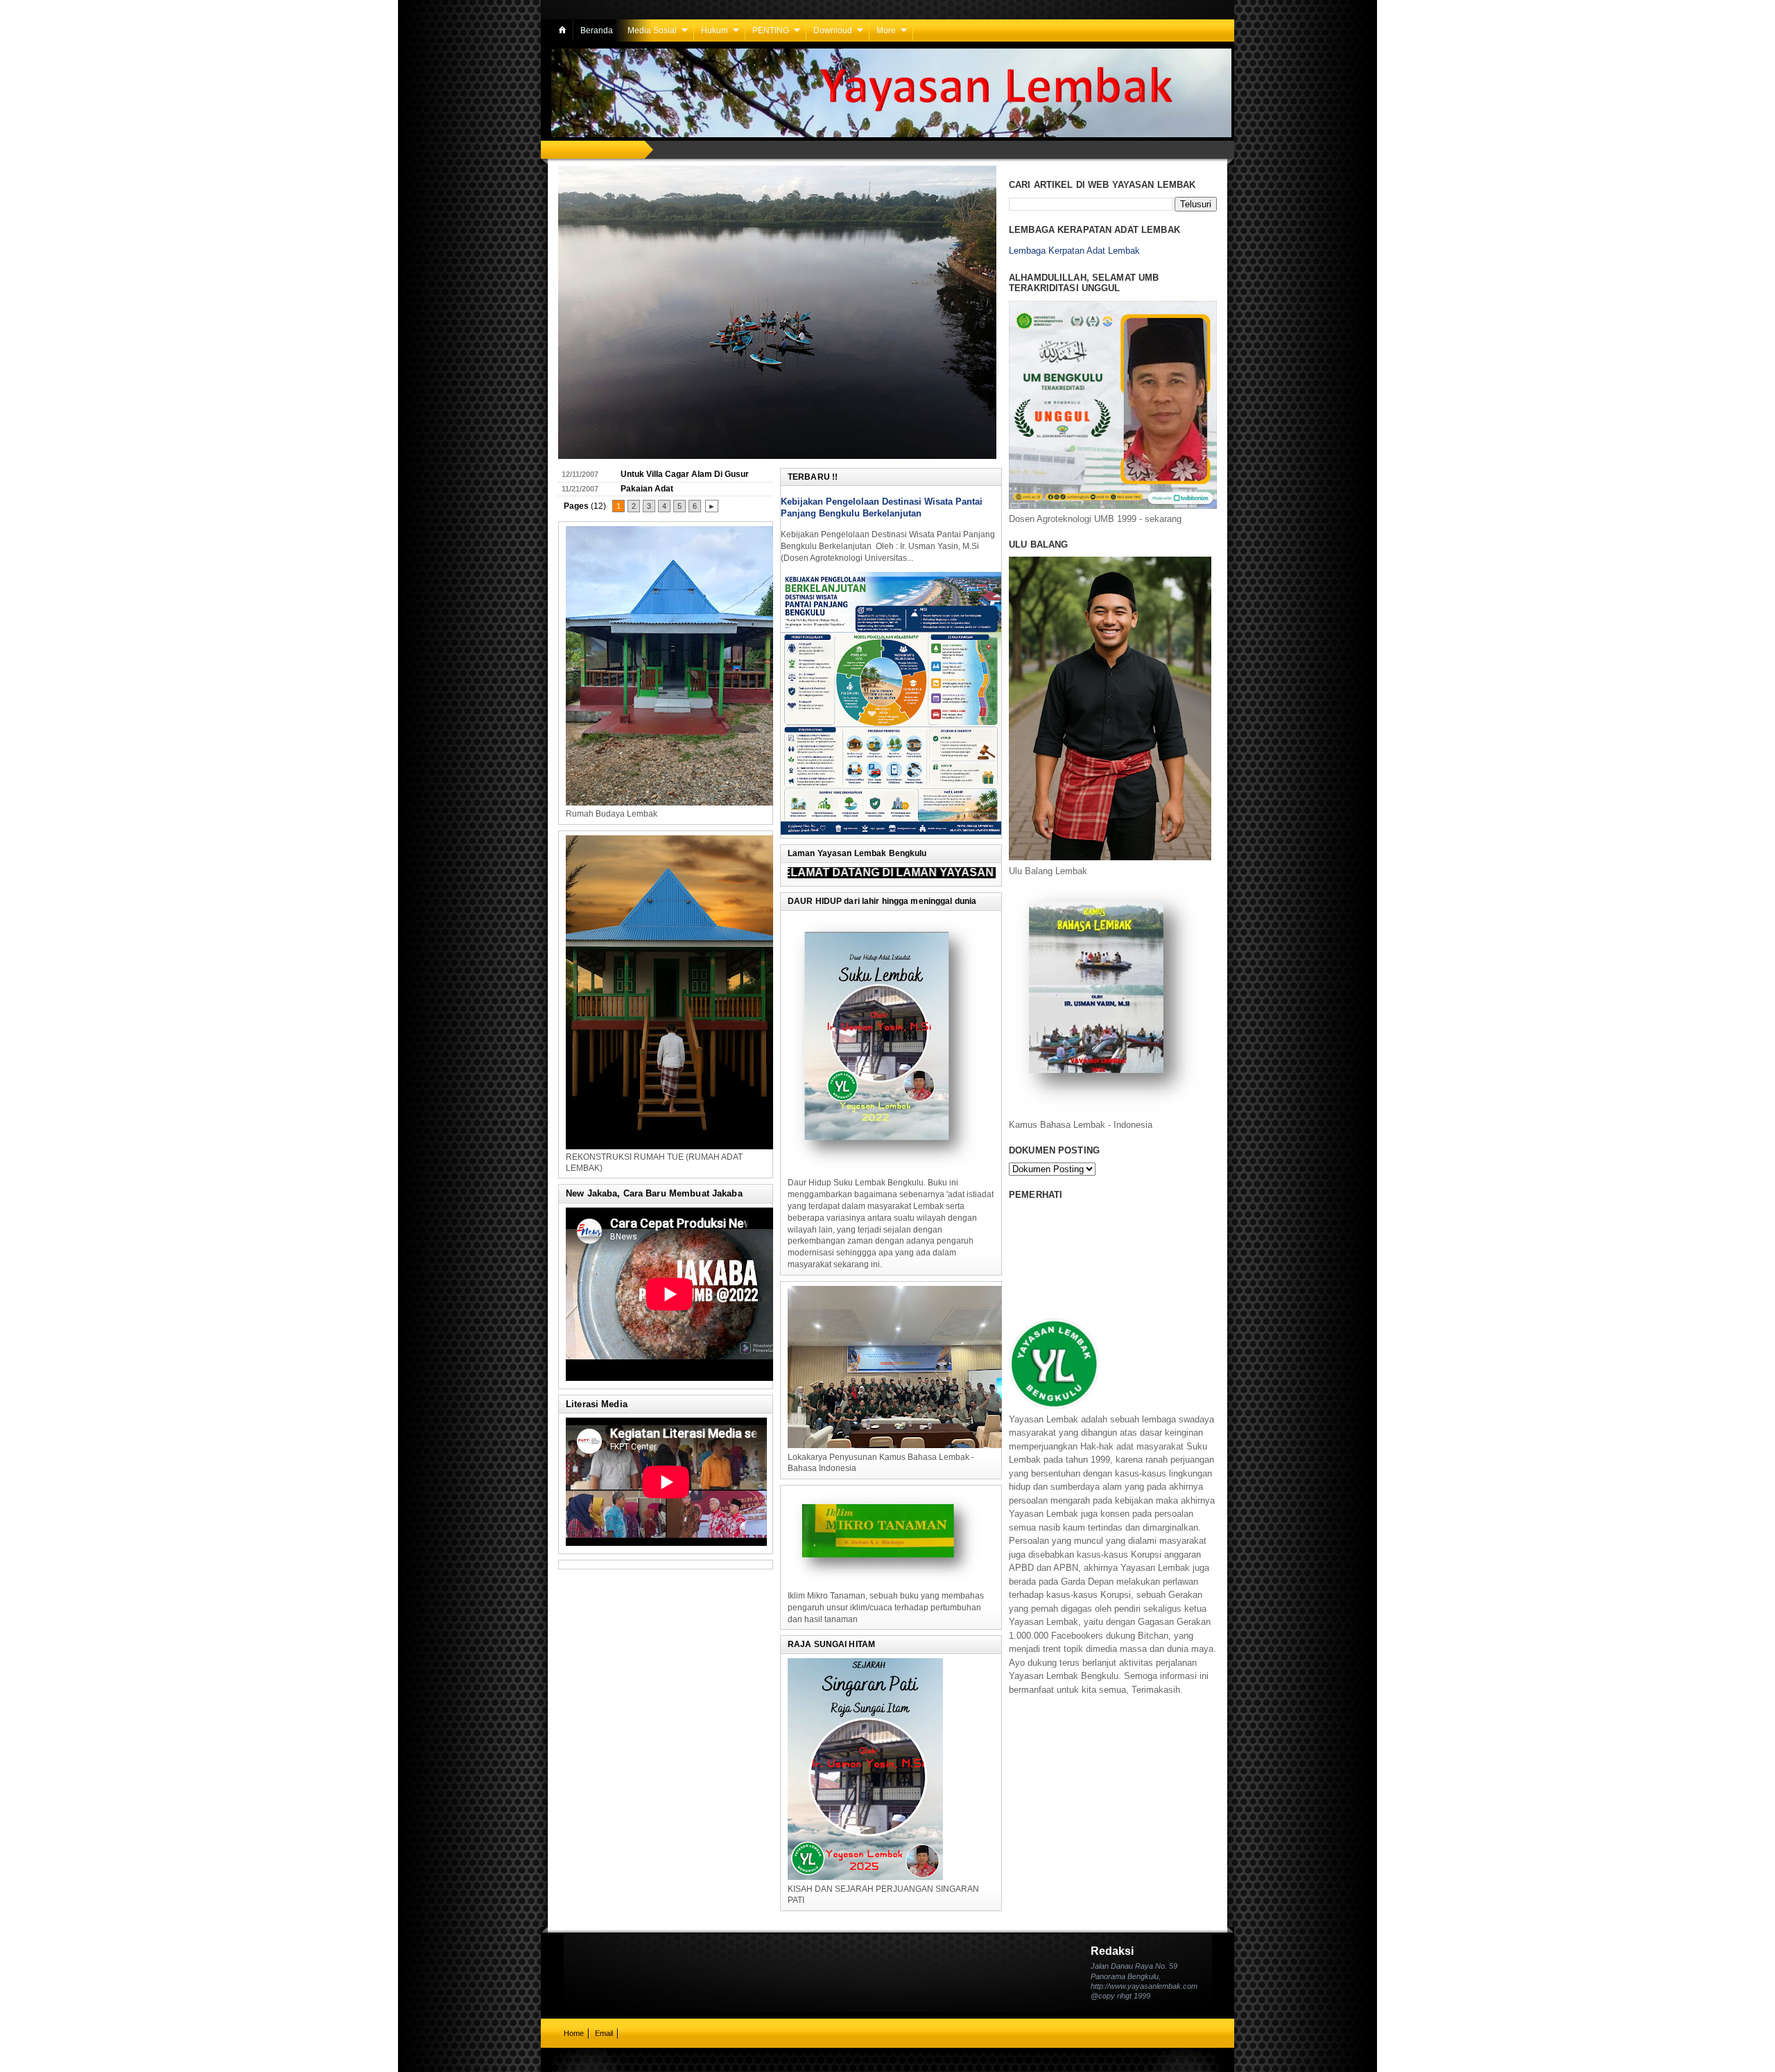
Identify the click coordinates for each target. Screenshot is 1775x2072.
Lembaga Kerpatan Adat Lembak (1074, 251)
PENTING (771, 31)
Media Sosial (652, 31)
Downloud (833, 31)
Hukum (715, 31)
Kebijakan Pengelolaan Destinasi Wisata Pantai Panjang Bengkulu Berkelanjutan (882, 507)
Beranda (597, 31)
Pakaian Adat (647, 489)
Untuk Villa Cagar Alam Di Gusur (685, 474)
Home (574, 2033)
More (886, 31)
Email (604, 2033)
